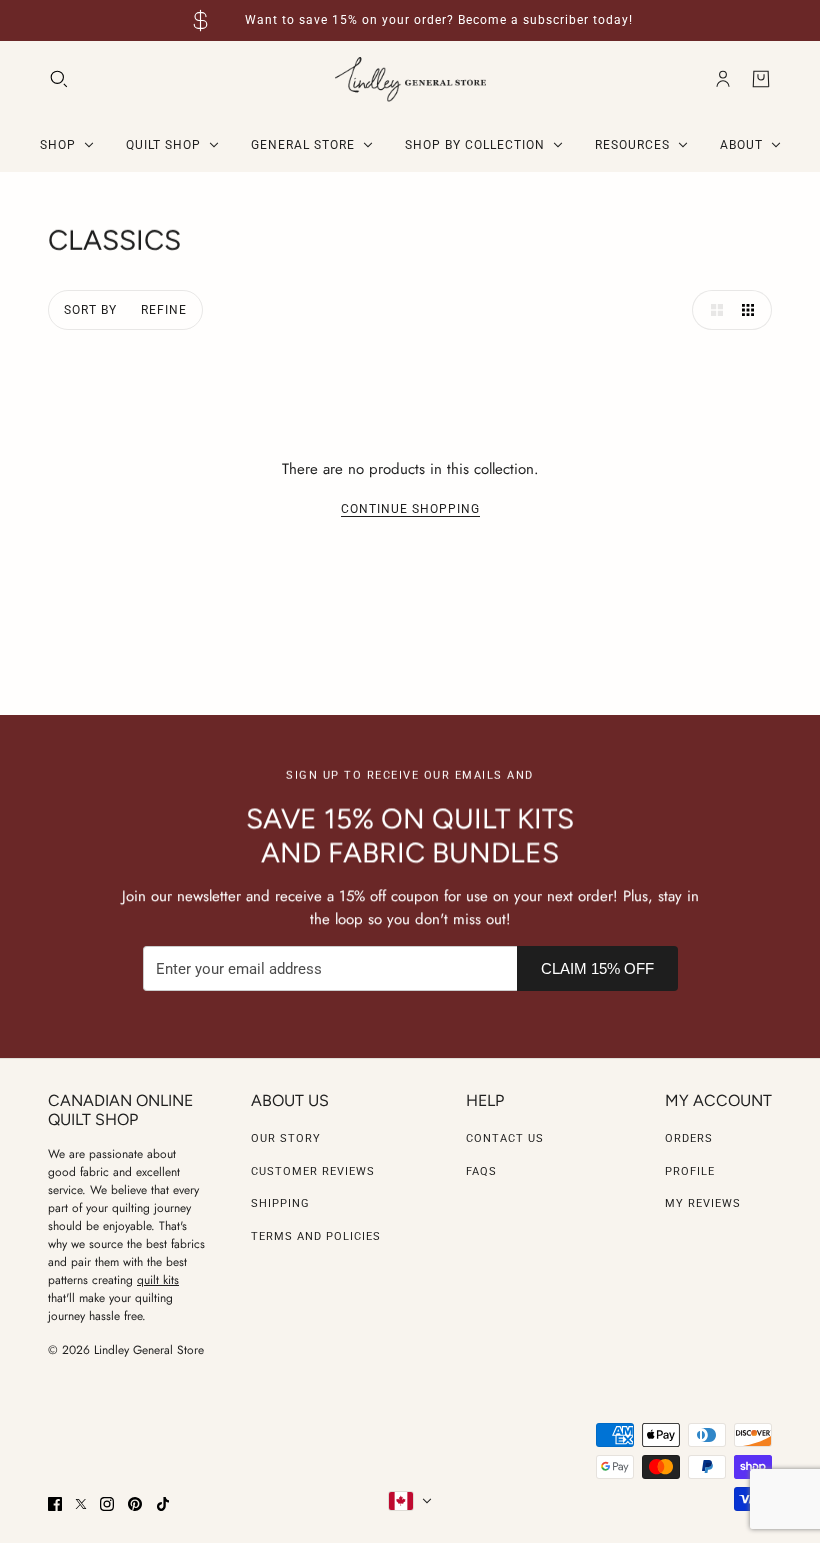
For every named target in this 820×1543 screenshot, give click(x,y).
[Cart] (761, 79)
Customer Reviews (313, 1171)
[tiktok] (163, 1504)
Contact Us (505, 1138)
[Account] (723, 79)
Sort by (90, 310)
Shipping (280, 1203)
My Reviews (703, 1203)
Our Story (286, 1138)
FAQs (481, 1171)
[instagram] (107, 1504)
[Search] (59, 79)
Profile (690, 1171)
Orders (689, 1138)
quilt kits (158, 1280)
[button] (712, 310)
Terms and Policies (316, 1236)
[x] (81, 1504)
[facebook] (55, 1504)
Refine (164, 310)
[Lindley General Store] (410, 79)
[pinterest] (135, 1504)
